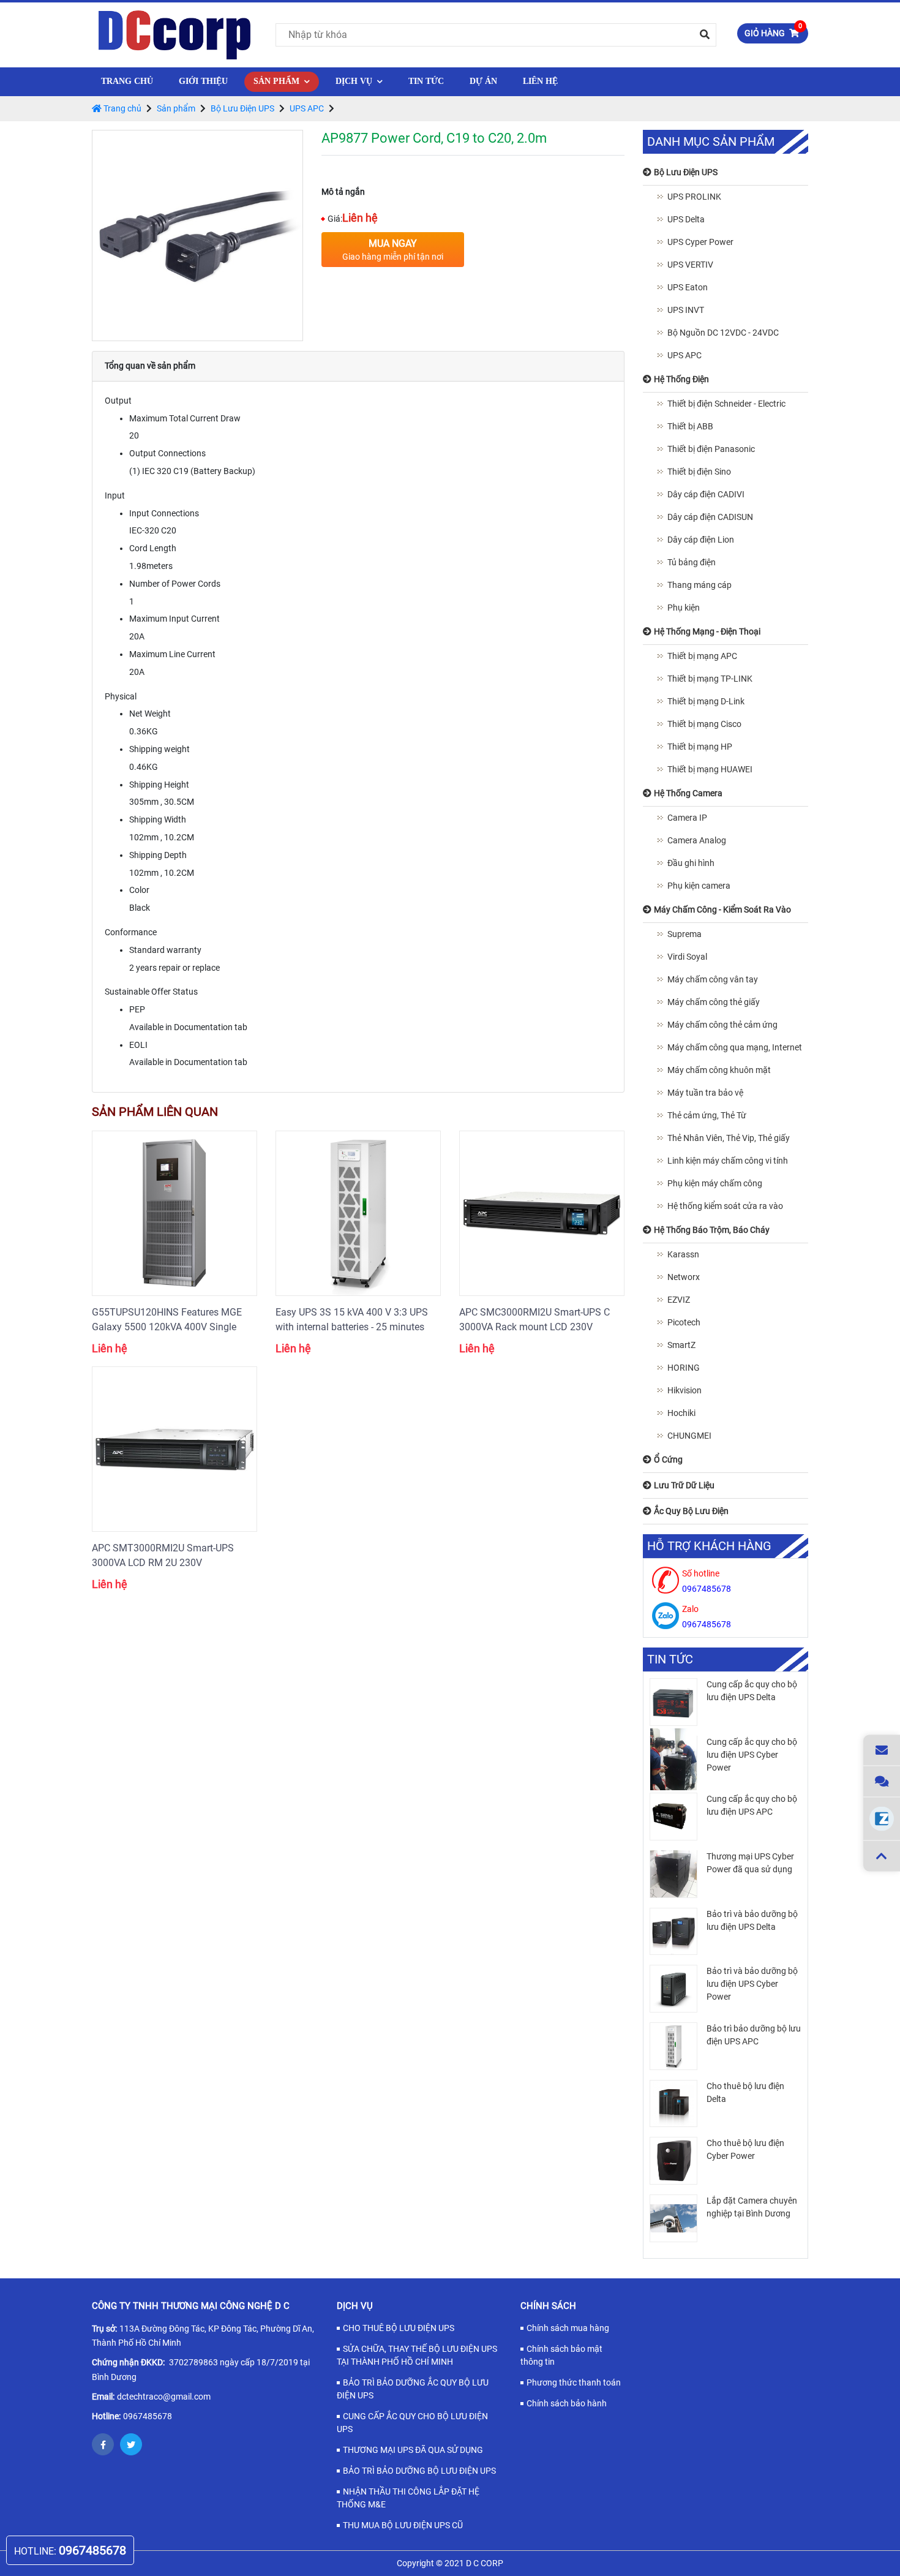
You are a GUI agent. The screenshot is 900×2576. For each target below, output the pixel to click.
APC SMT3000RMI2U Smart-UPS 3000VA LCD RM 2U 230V (163, 1555)
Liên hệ (540, 81)
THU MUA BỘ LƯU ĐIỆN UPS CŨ (403, 2525)
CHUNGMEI (689, 1436)
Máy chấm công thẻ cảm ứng (722, 1025)
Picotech (684, 1322)
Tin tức (426, 81)
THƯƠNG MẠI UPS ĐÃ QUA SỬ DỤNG (413, 2450)
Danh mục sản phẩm (711, 142)
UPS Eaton (688, 287)
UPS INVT (686, 310)
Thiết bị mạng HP (700, 747)
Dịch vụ (355, 81)
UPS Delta (686, 219)
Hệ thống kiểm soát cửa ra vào (725, 1206)
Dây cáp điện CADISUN (710, 517)
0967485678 (148, 2416)
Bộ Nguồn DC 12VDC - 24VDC (723, 333)
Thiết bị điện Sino (699, 472)
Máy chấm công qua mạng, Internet (735, 1047)
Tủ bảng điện (692, 562)
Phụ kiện (684, 608)
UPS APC (307, 108)
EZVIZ (679, 1300)
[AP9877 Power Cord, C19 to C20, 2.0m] (197, 235)
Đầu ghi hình (691, 863)
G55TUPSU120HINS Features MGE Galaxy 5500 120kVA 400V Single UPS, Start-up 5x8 (167, 1320)
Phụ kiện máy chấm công (715, 1183)
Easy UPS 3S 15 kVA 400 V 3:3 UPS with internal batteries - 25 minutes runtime (352, 1320)
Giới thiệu (203, 81)
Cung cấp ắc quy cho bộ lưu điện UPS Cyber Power (752, 1755)
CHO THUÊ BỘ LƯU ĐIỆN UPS (399, 2328)
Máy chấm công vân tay (713, 979)
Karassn (683, 1254)
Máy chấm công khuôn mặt (719, 1070)
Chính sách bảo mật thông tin (561, 2355)
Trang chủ (127, 81)
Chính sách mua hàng (568, 2328)
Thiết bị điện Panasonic (711, 449)
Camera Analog (697, 840)
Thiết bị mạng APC (702, 656)
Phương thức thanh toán (574, 2382)
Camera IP (687, 818)
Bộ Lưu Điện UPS (242, 108)
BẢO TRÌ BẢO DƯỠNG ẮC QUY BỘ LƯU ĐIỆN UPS (413, 2389)
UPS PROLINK (694, 197)
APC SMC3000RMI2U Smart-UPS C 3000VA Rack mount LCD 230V (534, 1320)
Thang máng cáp (699, 585)
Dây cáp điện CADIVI (706, 494)
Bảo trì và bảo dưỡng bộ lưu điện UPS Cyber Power (752, 1984)
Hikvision (684, 1390)
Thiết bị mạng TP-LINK (710, 679)
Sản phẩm (278, 81)
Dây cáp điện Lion (701, 540)
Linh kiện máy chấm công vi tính (728, 1161)
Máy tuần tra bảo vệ (705, 1093)
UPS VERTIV (690, 265)
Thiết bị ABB (690, 426)
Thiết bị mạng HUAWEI (710, 769)
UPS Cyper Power (700, 242)
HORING (684, 1368)
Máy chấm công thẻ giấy (714, 1002)
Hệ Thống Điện (294, 129)
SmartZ (681, 1345)
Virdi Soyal (687, 957)
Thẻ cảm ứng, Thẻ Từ (707, 1115)
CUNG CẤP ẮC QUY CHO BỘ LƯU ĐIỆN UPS (412, 2423)
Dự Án (483, 81)
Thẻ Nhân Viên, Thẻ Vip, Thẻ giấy (729, 1138)
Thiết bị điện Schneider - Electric (726, 404)
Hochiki (681, 1413)
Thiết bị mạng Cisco (704, 724)
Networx (684, 1277)
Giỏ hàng (773, 31)
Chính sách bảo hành (567, 2403)
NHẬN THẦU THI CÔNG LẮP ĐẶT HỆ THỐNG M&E (408, 2498)
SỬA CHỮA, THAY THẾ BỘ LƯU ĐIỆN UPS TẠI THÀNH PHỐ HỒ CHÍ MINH (417, 2355)
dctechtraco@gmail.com (164, 2397)
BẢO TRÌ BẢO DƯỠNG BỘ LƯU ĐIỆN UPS (419, 2471)
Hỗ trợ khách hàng (709, 1546)
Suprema (684, 934)
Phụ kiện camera (699, 886)
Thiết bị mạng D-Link (706, 701)
